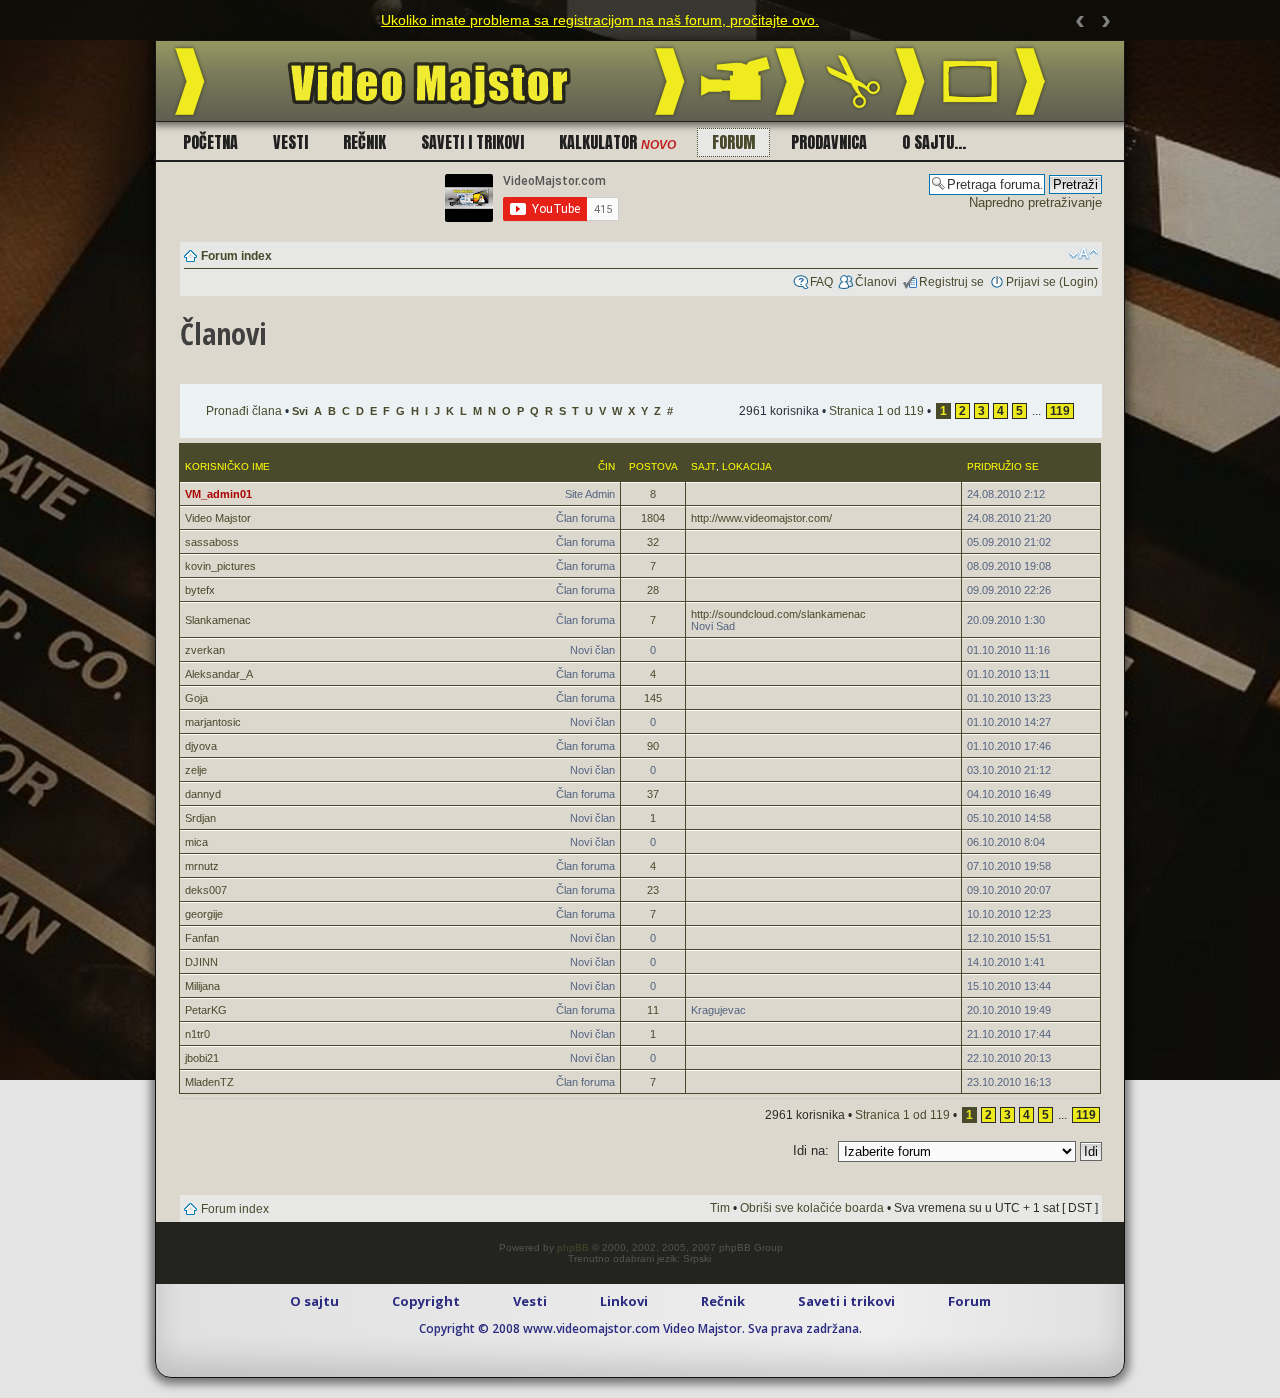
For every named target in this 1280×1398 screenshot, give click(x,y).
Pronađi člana (244, 411)
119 (1060, 411)
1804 (653, 518)
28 (653, 590)
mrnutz (202, 866)
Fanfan (202, 938)
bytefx (200, 590)
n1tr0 (197, 1034)
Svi (300, 411)
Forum (733, 142)
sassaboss (212, 542)
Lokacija (747, 466)
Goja (196, 698)
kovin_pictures (220, 566)
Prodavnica (829, 142)
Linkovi (624, 1301)
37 (653, 794)
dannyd (203, 794)
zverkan (205, 650)
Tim (720, 1208)
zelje (196, 770)
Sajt (703, 466)
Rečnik (364, 142)
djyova (201, 746)
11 (653, 1010)
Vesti (290, 142)
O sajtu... (934, 142)
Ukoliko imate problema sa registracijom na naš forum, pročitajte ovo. (600, 20)
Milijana (202, 986)
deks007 (206, 890)
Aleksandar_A (219, 674)
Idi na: (811, 1150)
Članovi (876, 282)
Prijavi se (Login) (1052, 282)
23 (653, 890)
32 (653, 542)
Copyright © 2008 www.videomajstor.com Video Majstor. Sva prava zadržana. (640, 1328)
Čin (606, 466)
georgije (204, 914)
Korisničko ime (227, 466)
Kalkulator (617, 142)
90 (653, 746)
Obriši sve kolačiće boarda (812, 1208)
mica (196, 842)
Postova (653, 466)
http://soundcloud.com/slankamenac (778, 614)
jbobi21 (202, 1058)
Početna (210, 142)
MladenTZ (209, 1082)
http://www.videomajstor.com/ (761, 518)
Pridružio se (1003, 466)
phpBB (573, 1247)
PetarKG (206, 1010)
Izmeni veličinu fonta (1083, 254)
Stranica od (876, 411)
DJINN (201, 962)
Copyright (426, 1301)
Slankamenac (218, 620)
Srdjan (200, 818)
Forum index (236, 256)
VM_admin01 (218, 494)
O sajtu (314, 1301)
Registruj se (951, 282)
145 (653, 698)
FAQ (821, 282)
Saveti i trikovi (472, 142)
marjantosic (213, 722)
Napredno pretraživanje (1035, 202)
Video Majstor (218, 518)
